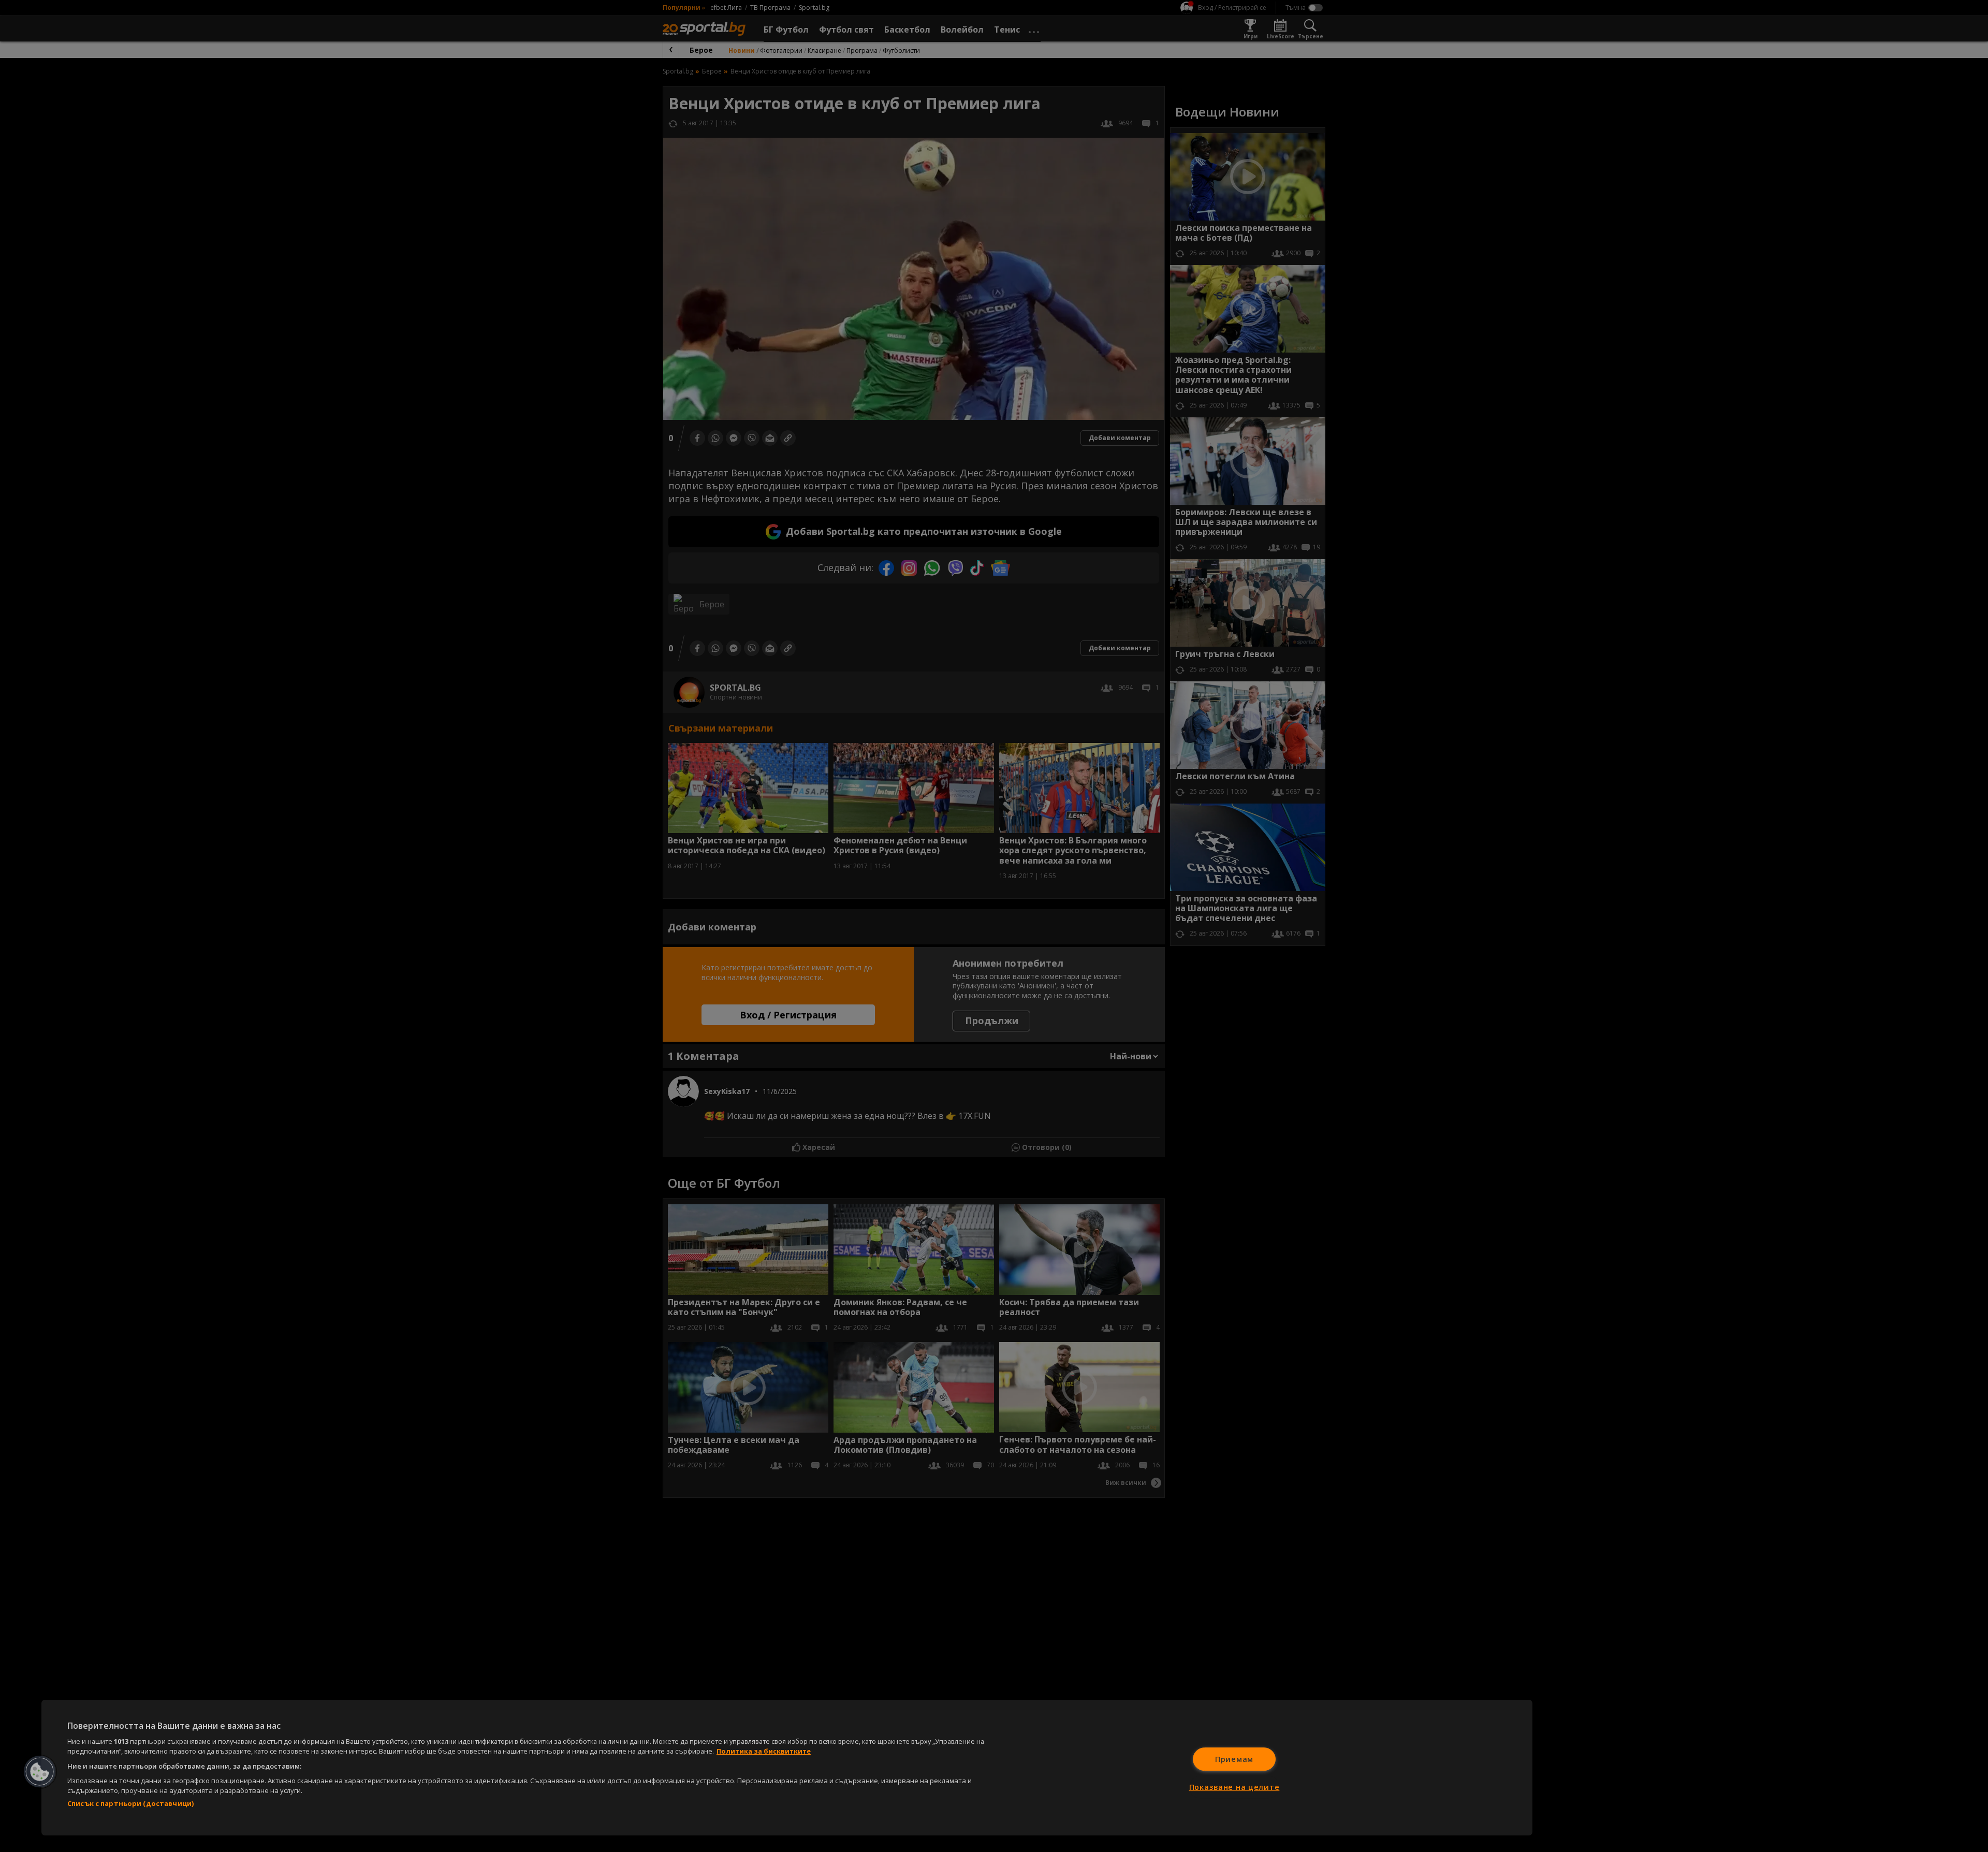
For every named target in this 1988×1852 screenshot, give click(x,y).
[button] (40, 1772)
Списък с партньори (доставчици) (130, 1803)
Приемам (1234, 1759)
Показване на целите (1234, 1787)
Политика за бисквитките (764, 1751)
